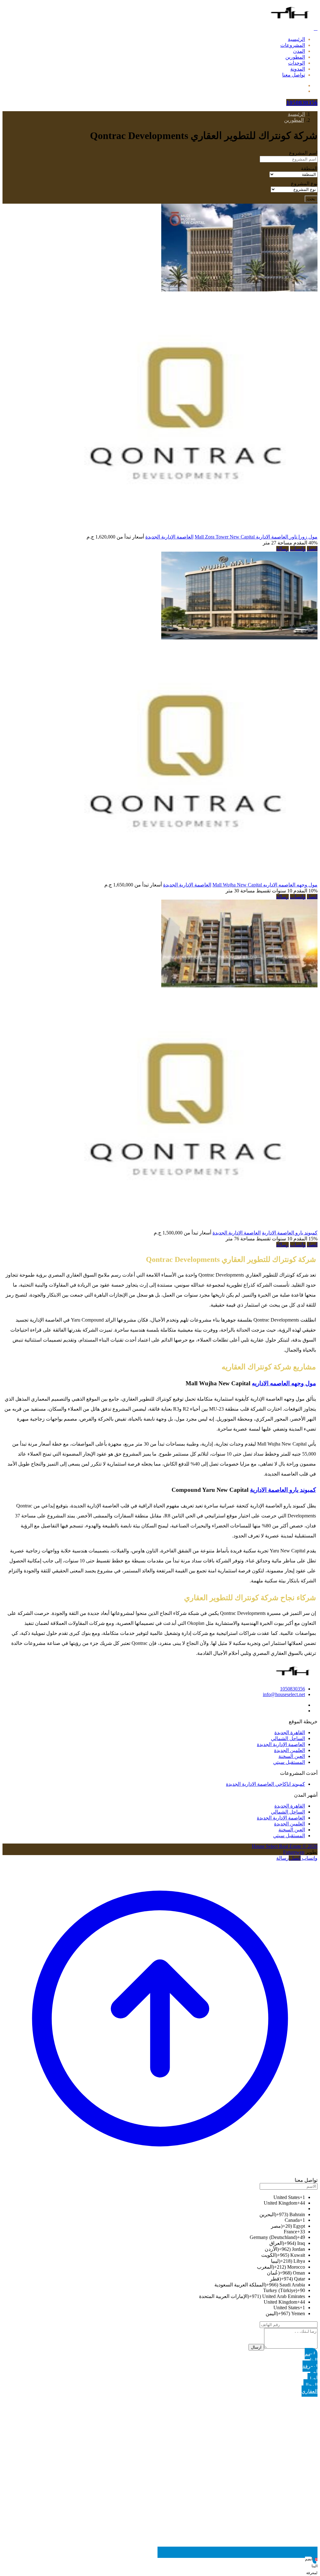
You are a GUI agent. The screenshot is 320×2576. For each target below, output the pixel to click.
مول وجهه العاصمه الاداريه (284, 1383)
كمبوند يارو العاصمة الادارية (290, 1233)
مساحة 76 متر (240, 1239)
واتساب (298, 549)
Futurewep (294, 1852)
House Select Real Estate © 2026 (285, 1846)
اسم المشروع (303, 153)
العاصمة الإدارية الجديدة (169, 537)
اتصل (312, 549)
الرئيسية (296, 39)
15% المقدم (305, 1239)
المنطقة (309, 169)
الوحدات (297, 63)
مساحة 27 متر (277, 543)
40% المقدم (305, 543)
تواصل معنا (294, 75)
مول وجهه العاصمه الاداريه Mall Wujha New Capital (265, 885)
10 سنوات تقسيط (274, 891)
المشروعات (293, 45)
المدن (299, 51)
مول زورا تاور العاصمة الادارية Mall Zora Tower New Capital (256, 537)
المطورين (295, 57)
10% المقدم (305, 891)
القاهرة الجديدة (290, 1732)
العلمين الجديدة (290, 1750)
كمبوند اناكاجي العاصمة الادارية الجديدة (265, 1784)
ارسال (256, 2347)
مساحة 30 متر (240, 891)
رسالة (282, 549)
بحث (311, 199)
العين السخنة (292, 1756)
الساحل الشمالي (288, 1738)
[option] (154, 2197)
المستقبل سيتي (289, 1762)
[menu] (316, 28)
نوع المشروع (304, 184)
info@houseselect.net (284, 1694)
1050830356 (292, 1689)
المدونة (298, 69)
